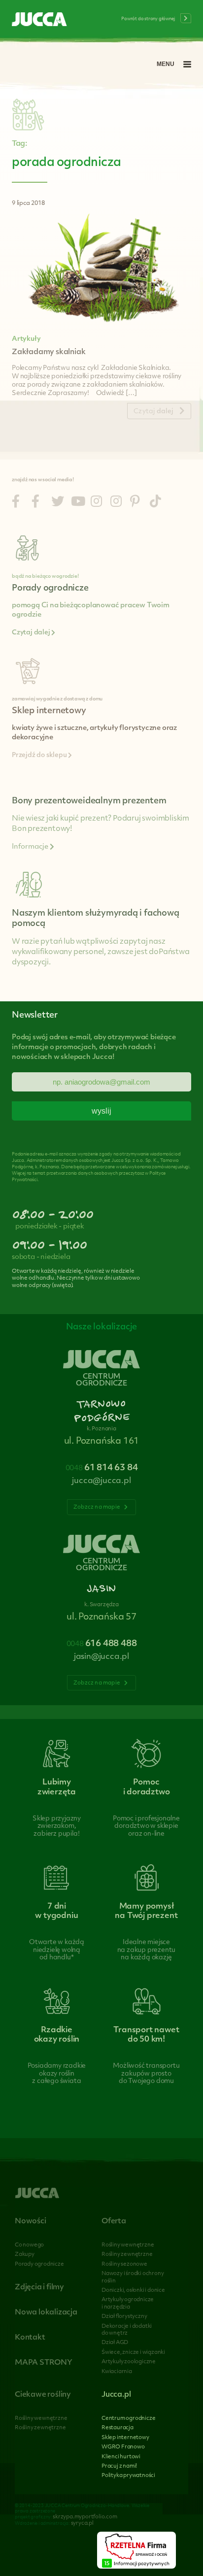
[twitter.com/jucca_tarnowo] (58, 503)
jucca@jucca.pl (101, 1481)
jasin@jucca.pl (101, 1657)
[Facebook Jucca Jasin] (35, 503)
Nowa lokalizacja (46, 2313)
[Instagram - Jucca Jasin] (116, 503)
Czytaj (153, 412)
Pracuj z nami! (119, 2466)
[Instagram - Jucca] (96, 503)
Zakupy (25, 2255)
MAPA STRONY (44, 2363)
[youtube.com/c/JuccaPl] (78, 503)
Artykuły (26, 339)
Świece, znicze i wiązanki (133, 2353)
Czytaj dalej (32, 633)
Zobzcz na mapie (97, 1507)
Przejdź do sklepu (40, 756)
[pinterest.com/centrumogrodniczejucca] (135, 503)
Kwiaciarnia (117, 2372)
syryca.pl (82, 2524)
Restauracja (118, 2428)
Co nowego (29, 2245)
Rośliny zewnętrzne (127, 2255)
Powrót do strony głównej (148, 19)
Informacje (31, 847)
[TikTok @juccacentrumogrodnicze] (155, 503)
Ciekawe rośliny (43, 2395)
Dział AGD (115, 2343)
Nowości (31, 2222)
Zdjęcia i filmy (39, 2288)
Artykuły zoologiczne (129, 2362)
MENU (166, 64)
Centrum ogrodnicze (128, 2419)
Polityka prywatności (128, 2476)
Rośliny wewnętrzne (128, 2245)
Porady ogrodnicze (39, 2264)
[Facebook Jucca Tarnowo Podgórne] (16, 503)
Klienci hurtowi (121, 2457)
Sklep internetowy (125, 2438)
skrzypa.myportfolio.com (85, 2517)
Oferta (114, 2222)
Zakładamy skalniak (49, 352)
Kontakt (30, 2338)
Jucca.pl (116, 2395)
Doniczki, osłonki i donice (133, 2291)
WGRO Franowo (123, 2447)
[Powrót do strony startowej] (39, 20)
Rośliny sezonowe (124, 2264)
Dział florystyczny (124, 2317)
